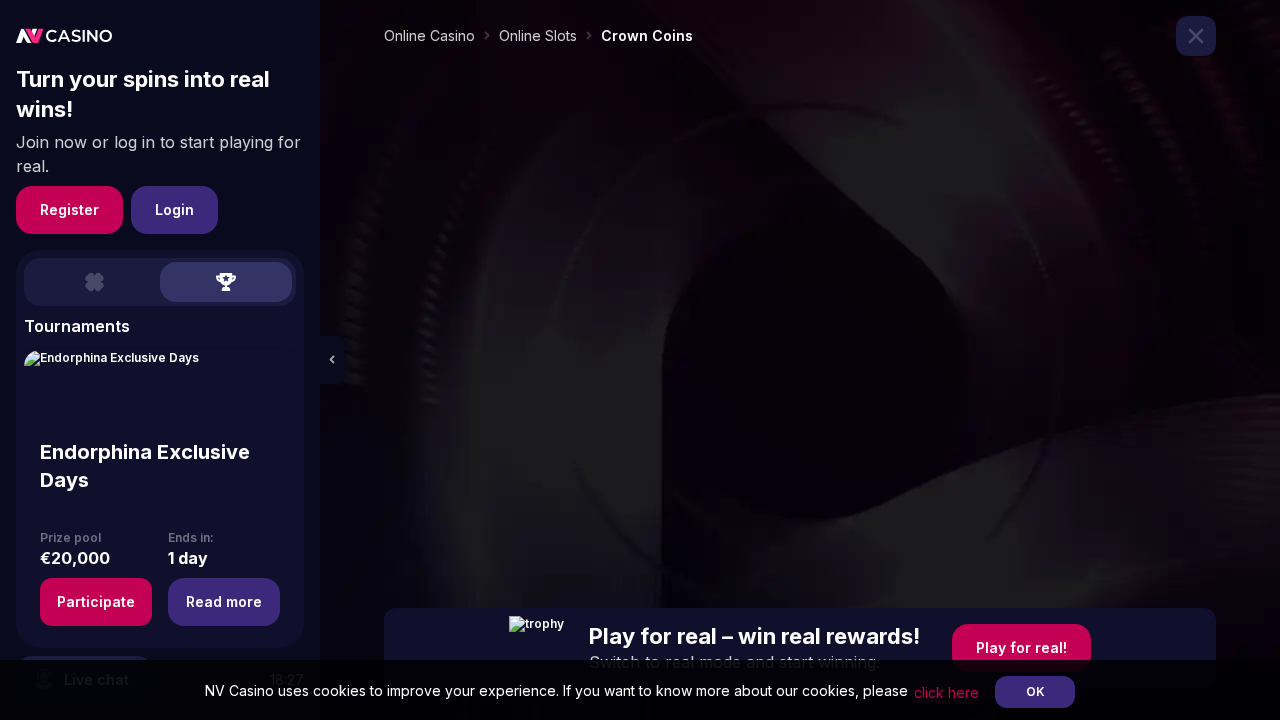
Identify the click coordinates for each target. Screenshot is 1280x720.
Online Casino (429, 35)
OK (1035, 691)
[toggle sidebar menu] (332, 360)
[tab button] (94, 282)
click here (946, 692)
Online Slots (538, 35)
